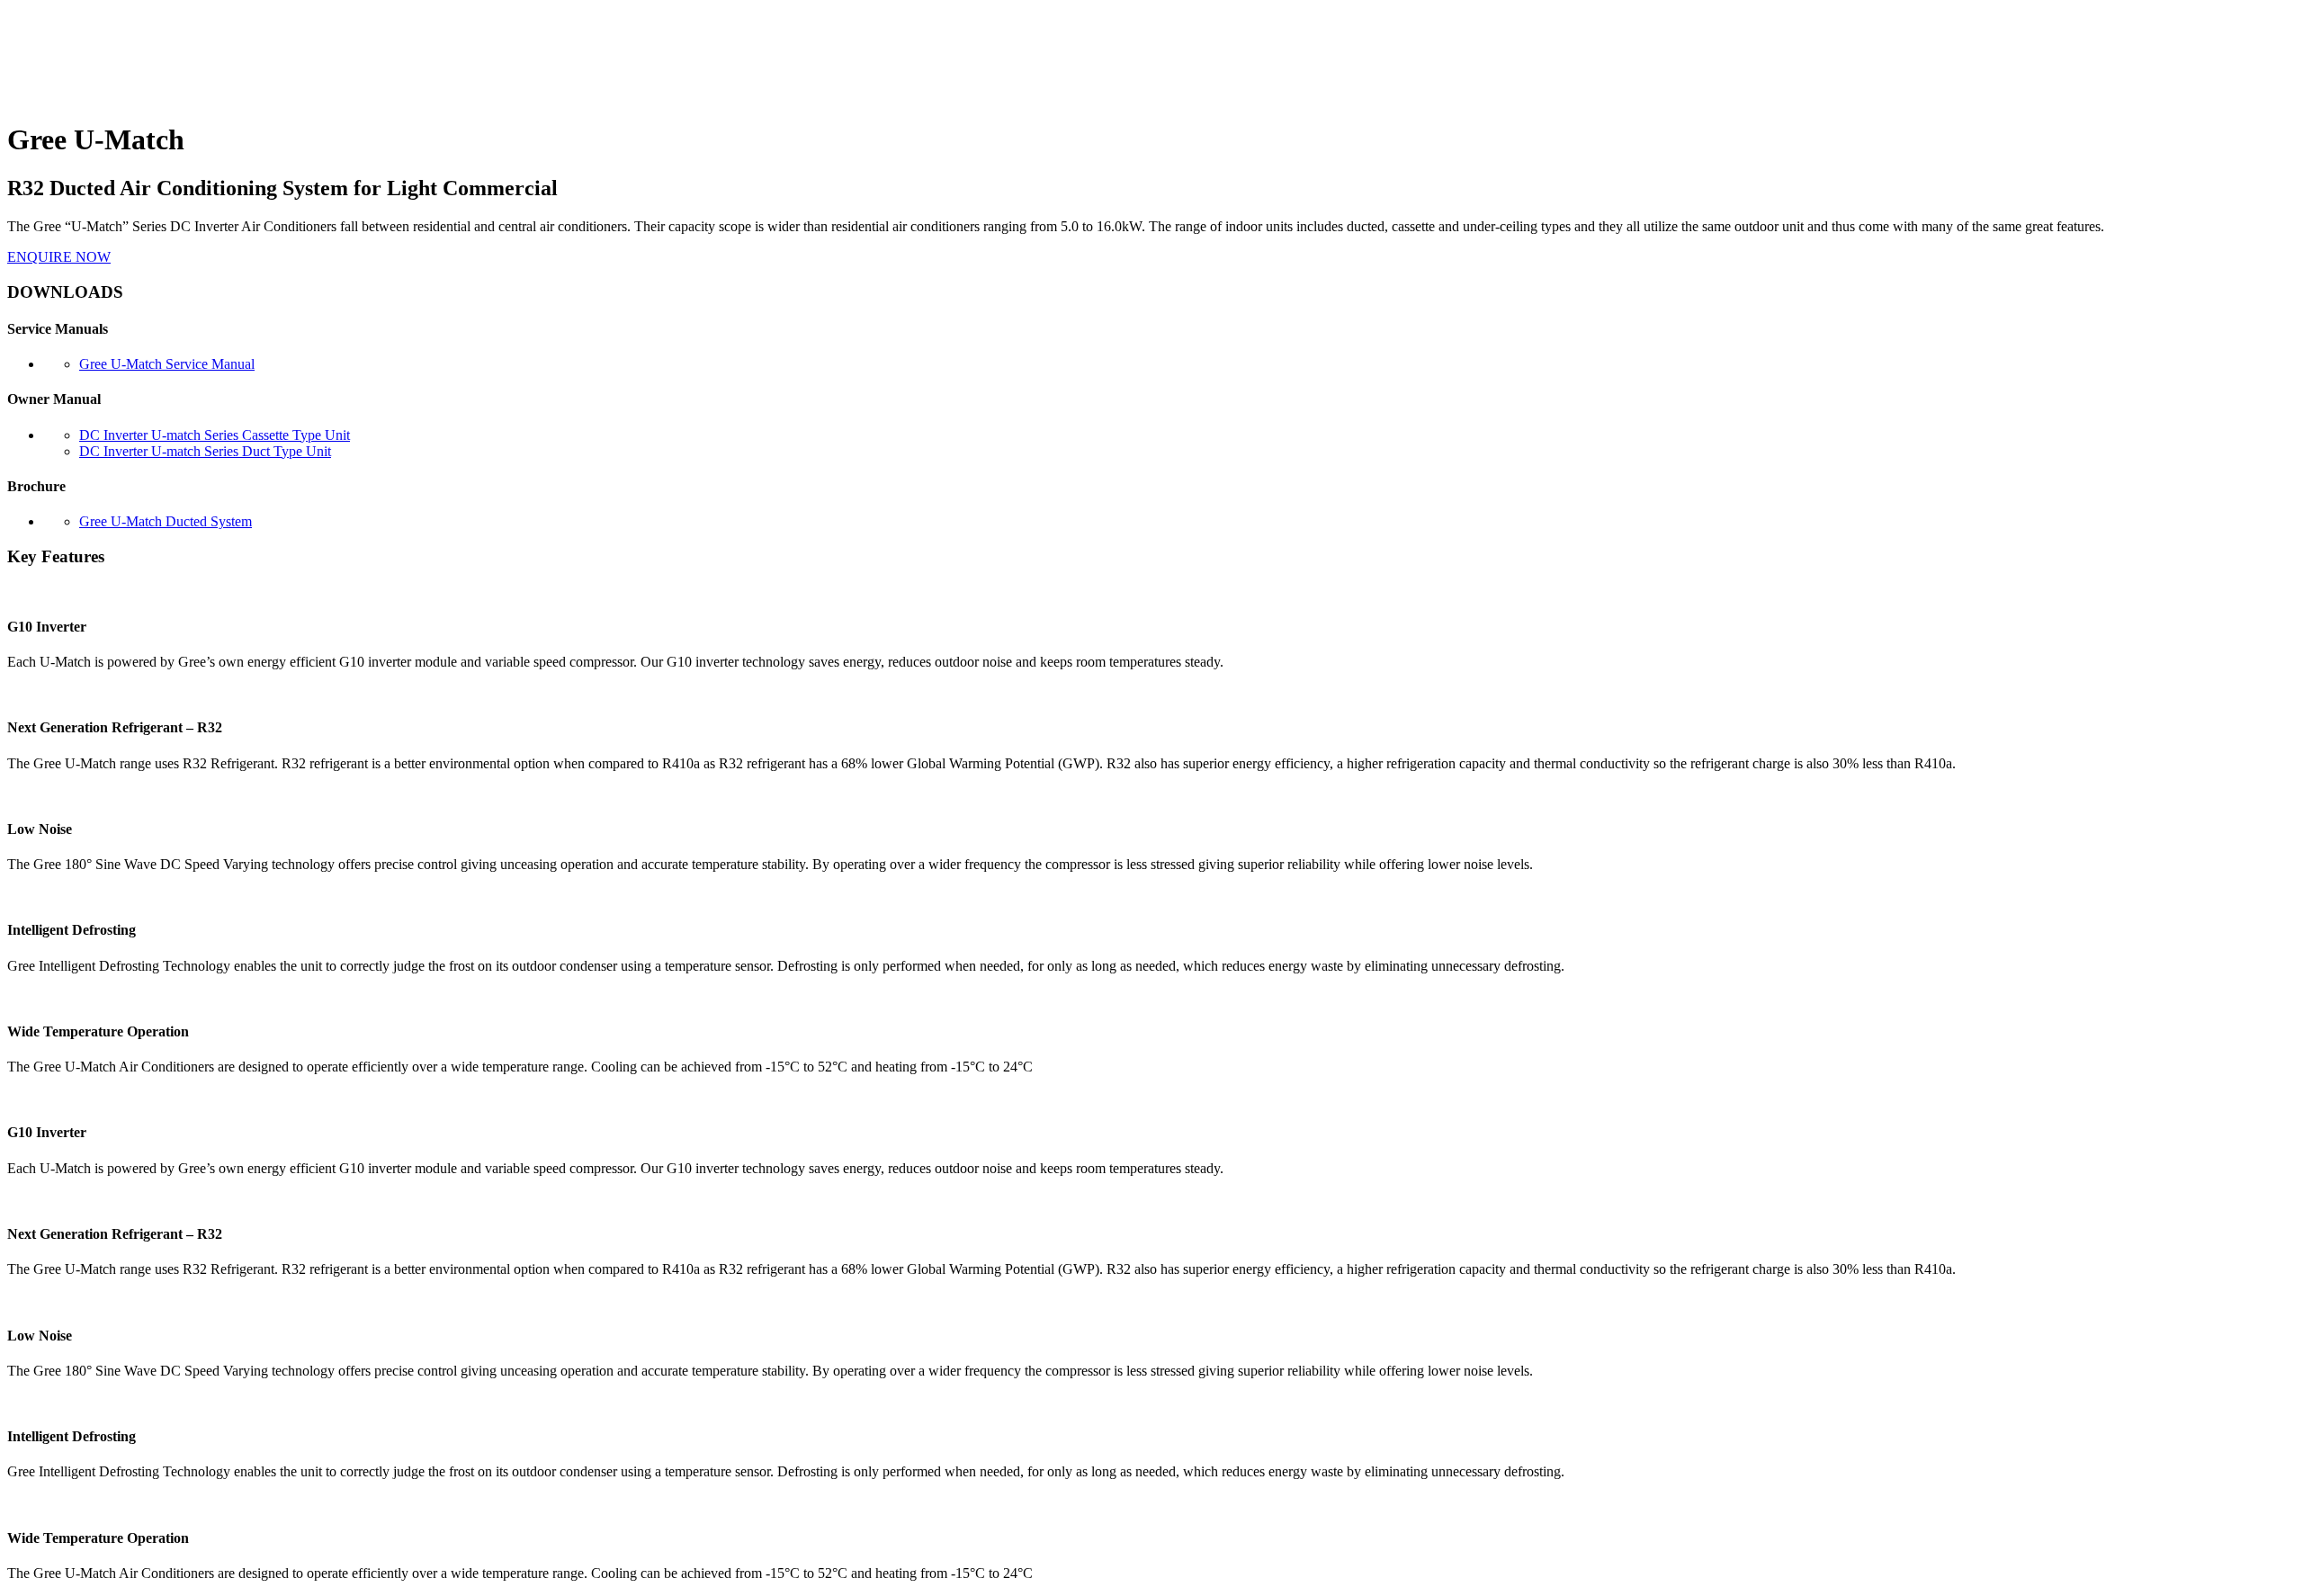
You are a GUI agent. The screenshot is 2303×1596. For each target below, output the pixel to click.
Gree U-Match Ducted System (166, 521)
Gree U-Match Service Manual (167, 364)
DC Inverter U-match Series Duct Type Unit (205, 451)
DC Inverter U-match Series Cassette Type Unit (215, 435)
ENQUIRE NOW (59, 257)
